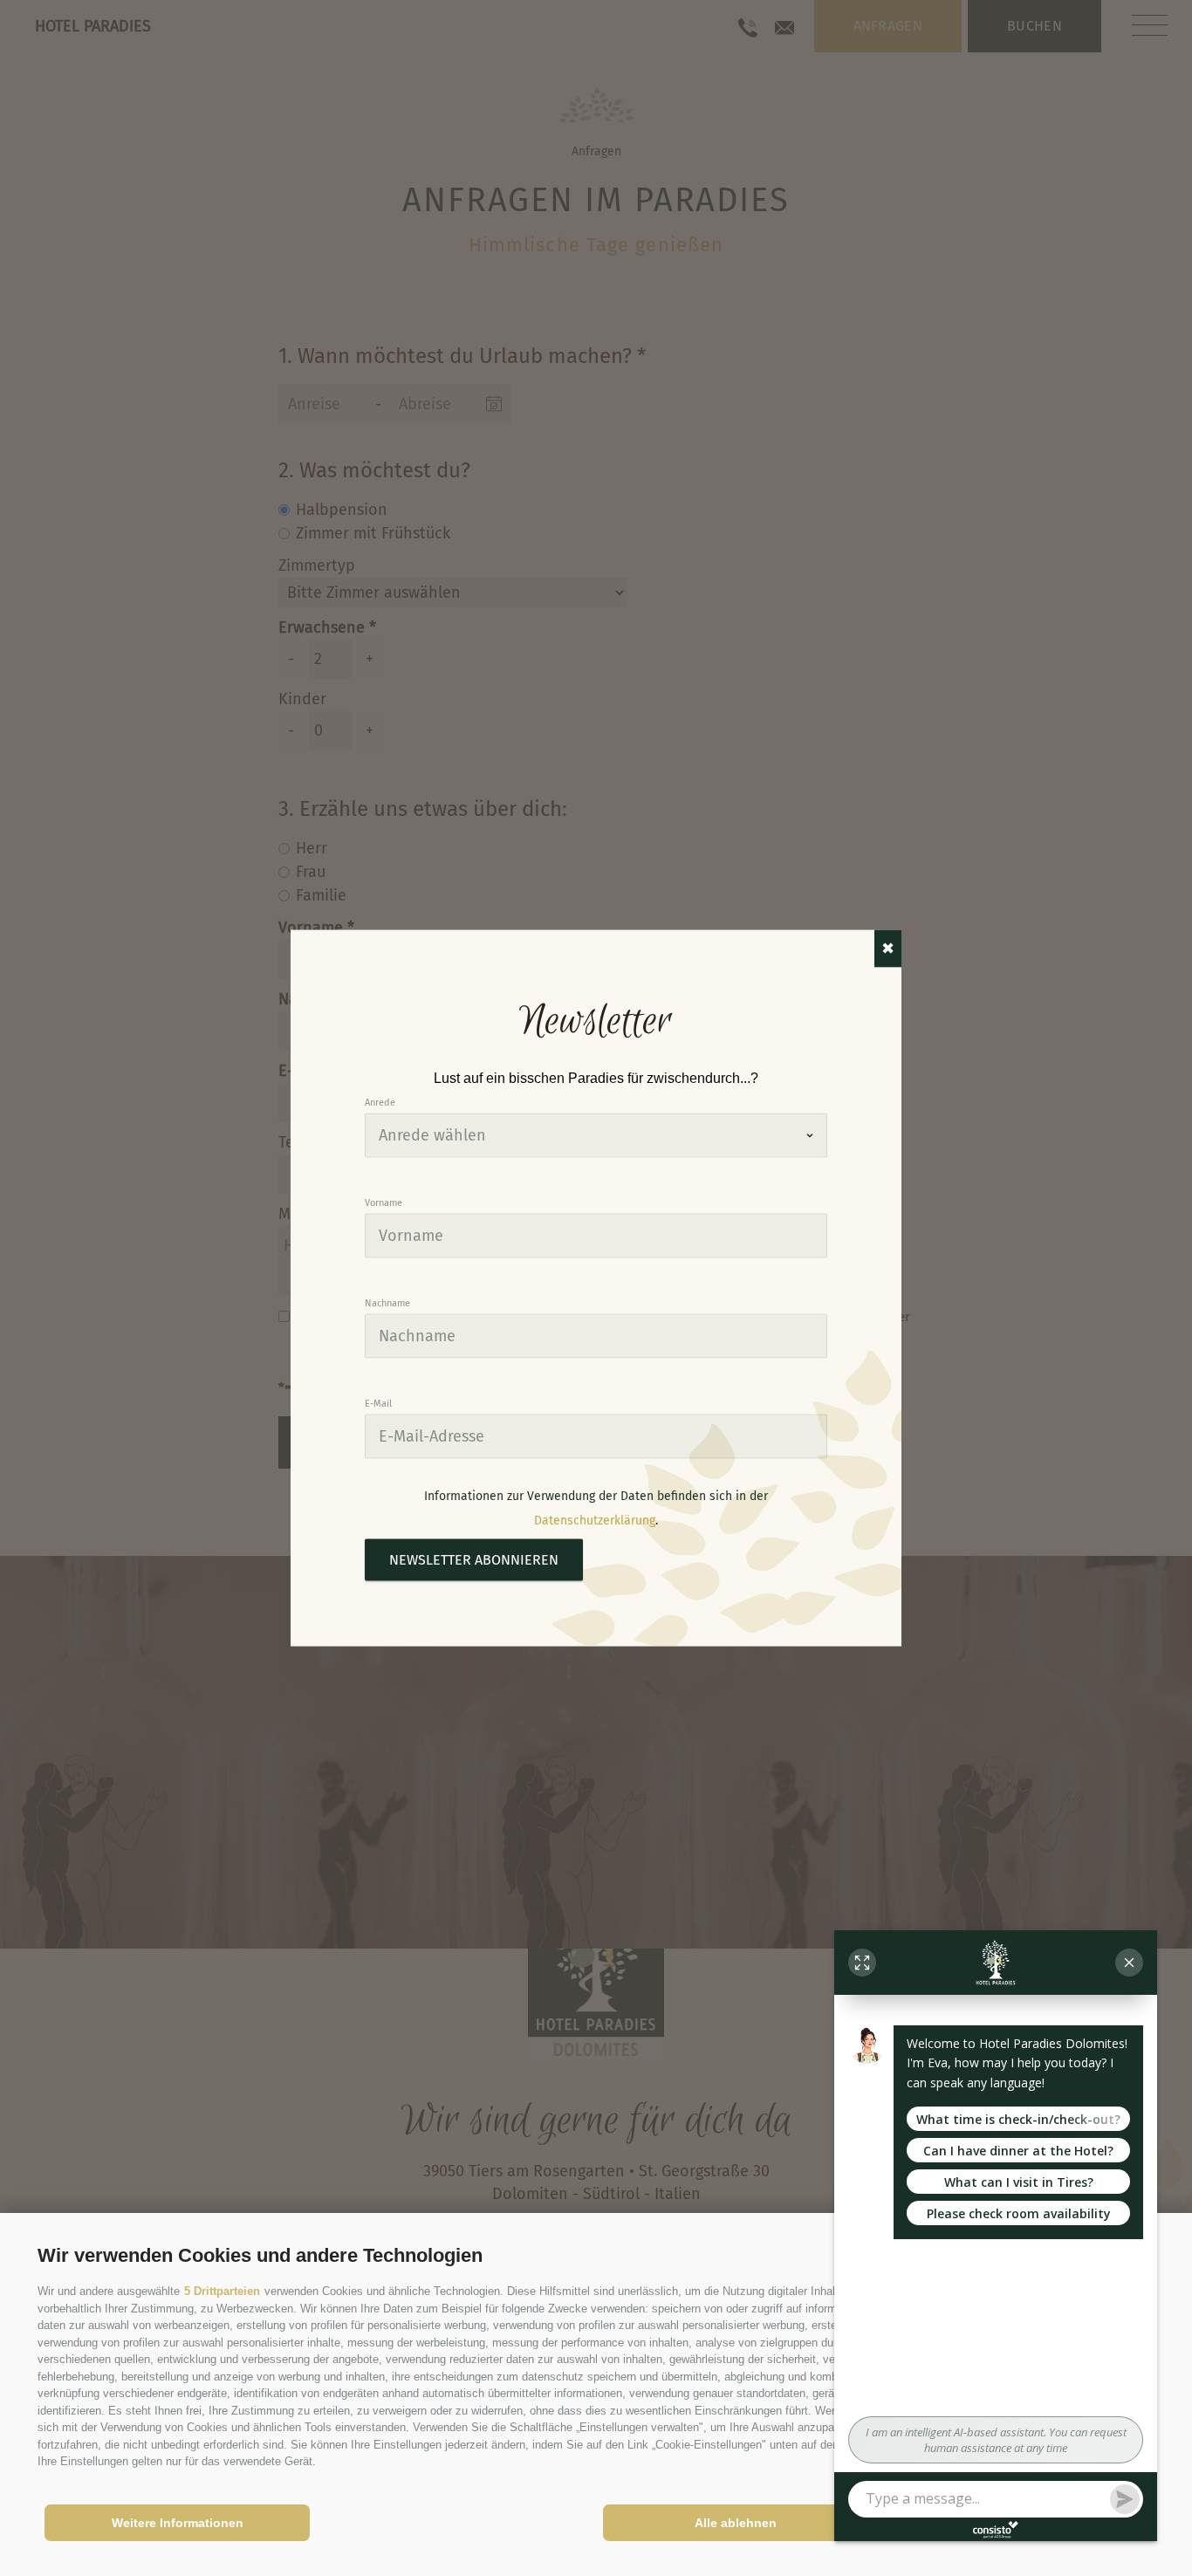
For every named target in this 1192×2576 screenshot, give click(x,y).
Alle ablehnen (736, 2523)
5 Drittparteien (222, 2291)
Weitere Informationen (178, 2523)
